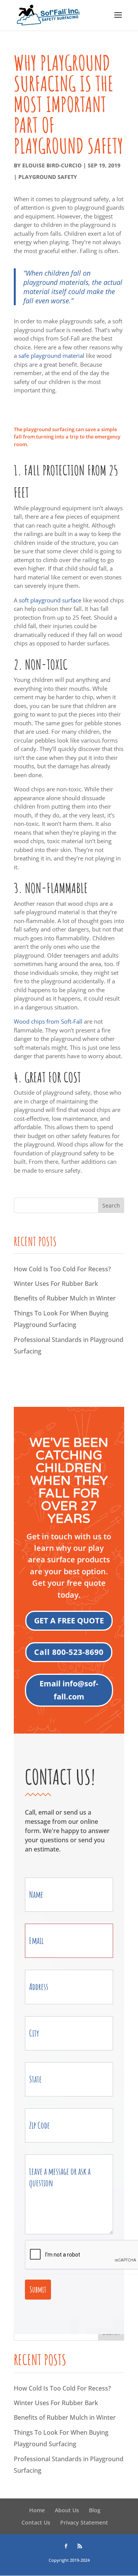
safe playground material (51, 356)
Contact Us (36, 2522)
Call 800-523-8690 (69, 1652)
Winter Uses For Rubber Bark (56, 1284)
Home (37, 2510)
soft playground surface (50, 600)
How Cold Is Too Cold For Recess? (62, 1269)
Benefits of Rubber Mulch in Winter (65, 1298)
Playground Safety (48, 177)
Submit (38, 2289)
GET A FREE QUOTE (69, 1621)
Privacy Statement (84, 2522)
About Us (67, 2510)
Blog (95, 2510)
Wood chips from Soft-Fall (48, 1021)
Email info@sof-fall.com (69, 1690)
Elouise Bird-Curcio (52, 165)
